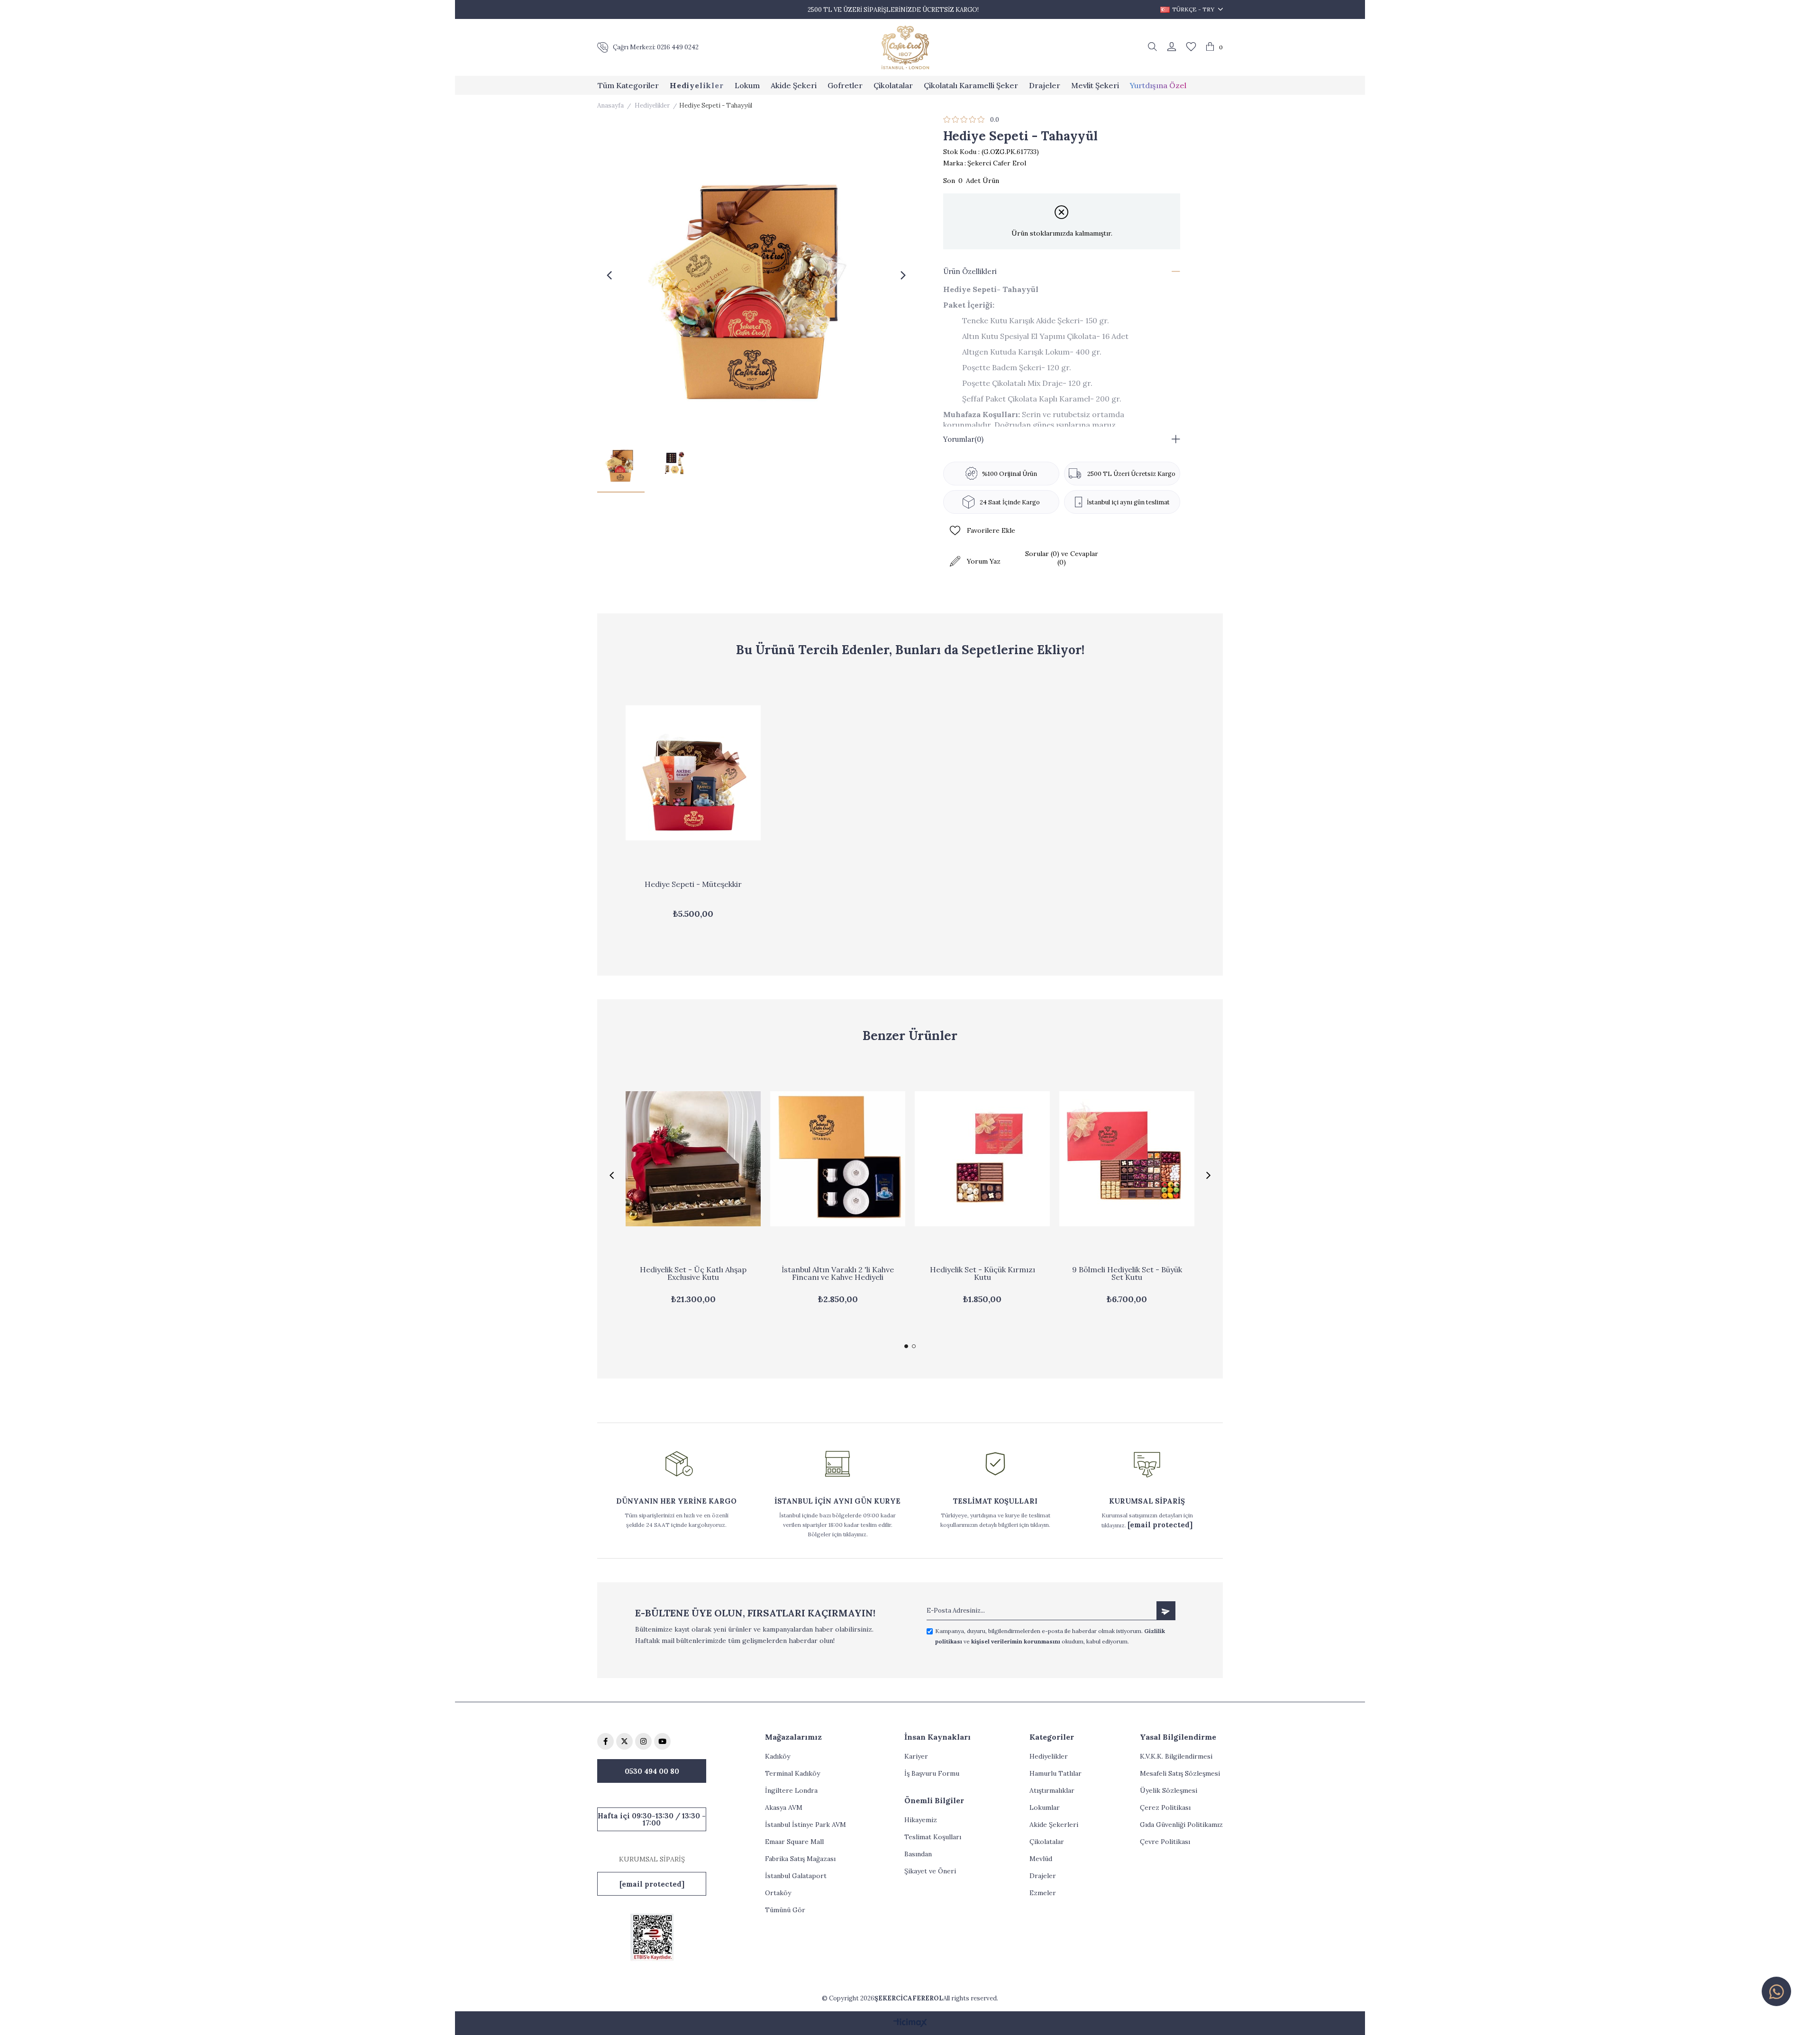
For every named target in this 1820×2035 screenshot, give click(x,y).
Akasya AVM (784, 1807)
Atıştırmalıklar (1052, 1790)
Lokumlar (1045, 1807)
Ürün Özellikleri (970, 271)
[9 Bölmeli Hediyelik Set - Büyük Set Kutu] (1127, 1159)
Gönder (1166, 1611)
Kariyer (916, 1756)
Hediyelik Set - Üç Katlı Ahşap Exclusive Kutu (693, 1274)
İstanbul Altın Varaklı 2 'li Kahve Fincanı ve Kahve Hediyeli (838, 1274)
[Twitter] (624, 1741)
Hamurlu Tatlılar (1056, 1773)
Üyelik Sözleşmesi (1169, 1790)
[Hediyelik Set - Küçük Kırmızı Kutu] (982, 1159)
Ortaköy (778, 1893)
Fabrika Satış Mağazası (800, 1859)
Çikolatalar (1047, 1842)
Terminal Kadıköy (792, 1773)
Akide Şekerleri (1054, 1825)
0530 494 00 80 (652, 1771)
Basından (918, 1854)
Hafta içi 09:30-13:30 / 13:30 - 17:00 (652, 1819)
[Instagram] (643, 1741)
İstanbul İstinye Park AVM (805, 1825)
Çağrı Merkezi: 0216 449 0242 (656, 47)
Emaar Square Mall (794, 1842)
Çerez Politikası (1165, 1807)
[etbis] (652, 1937)
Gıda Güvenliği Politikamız (1181, 1825)
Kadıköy (778, 1756)
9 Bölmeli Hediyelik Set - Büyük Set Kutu (1127, 1274)
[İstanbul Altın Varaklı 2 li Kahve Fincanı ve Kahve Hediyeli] (838, 1159)
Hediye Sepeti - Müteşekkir (693, 885)
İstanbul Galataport (796, 1876)
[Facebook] (605, 1741)
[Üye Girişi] (1172, 47)
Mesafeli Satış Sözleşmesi (1180, 1773)
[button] (906, 1346)
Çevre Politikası (1165, 1842)
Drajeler (1043, 1876)
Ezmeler (1043, 1893)
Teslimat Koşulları (933, 1837)
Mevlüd (1041, 1859)
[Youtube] (662, 1741)
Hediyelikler (1049, 1756)
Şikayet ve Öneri (930, 1871)
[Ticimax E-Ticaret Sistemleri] (910, 2023)
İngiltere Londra (791, 1790)
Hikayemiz (921, 1820)
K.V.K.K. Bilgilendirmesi (1176, 1756)
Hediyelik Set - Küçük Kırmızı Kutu (983, 1274)
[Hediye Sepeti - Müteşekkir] (693, 773)
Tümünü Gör (785, 1910)
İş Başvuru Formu (932, 1773)
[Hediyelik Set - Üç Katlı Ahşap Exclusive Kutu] (693, 1159)
